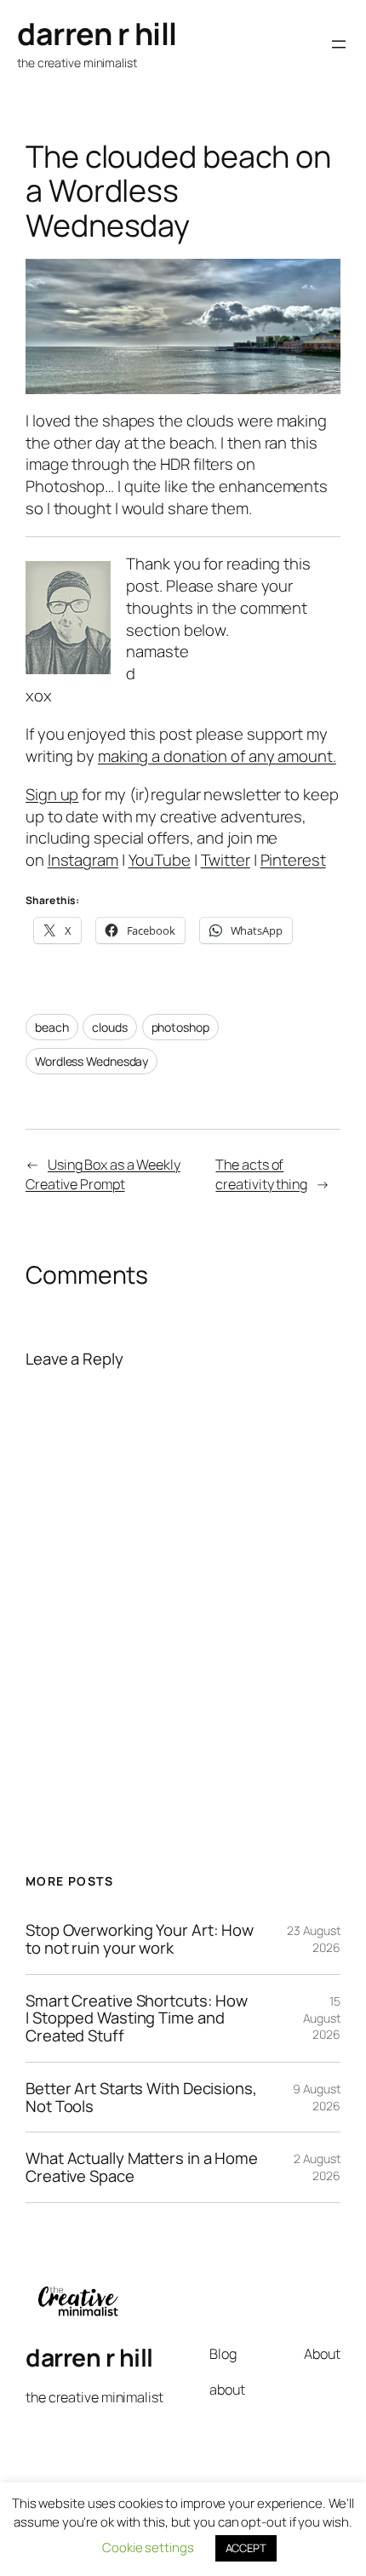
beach (52, 1027)
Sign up (52, 794)
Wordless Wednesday (91, 1061)
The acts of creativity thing (261, 1174)
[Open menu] (339, 44)
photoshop (180, 1027)
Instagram (83, 860)
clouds (109, 1027)
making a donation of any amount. (217, 756)
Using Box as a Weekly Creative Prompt (103, 1174)
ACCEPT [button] (246, 2548)
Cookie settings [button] (148, 2547)
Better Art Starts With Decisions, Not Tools (141, 2097)
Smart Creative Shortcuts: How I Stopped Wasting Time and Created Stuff (137, 2018)
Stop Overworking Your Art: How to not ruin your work (140, 1939)
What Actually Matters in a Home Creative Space (142, 2167)
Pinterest (293, 860)
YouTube (160, 860)
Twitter (226, 860)
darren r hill (97, 34)
